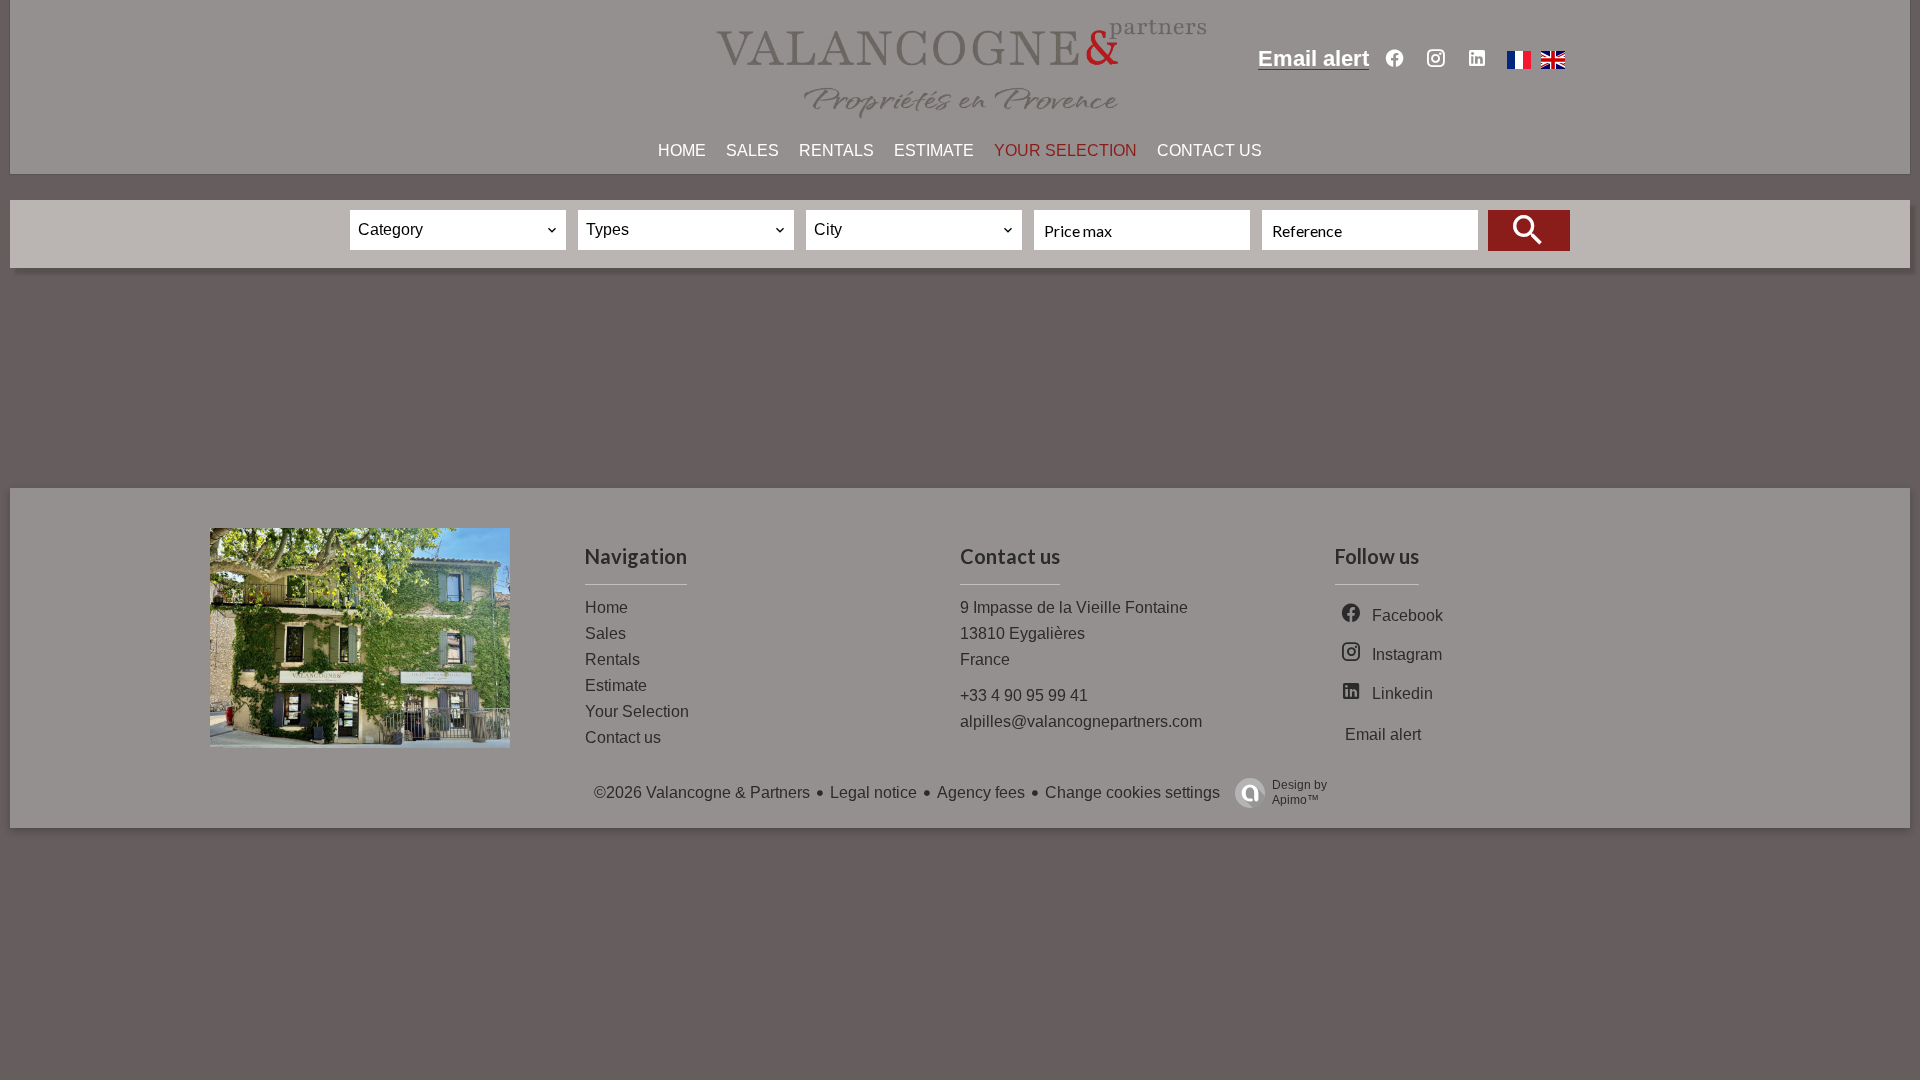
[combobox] (458, 230)
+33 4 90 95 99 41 (1024, 695)
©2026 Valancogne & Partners (702, 792)
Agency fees (981, 792)
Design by (1299, 792)
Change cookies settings (1132, 792)
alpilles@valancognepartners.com (1081, 721)
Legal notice (873, 792)
